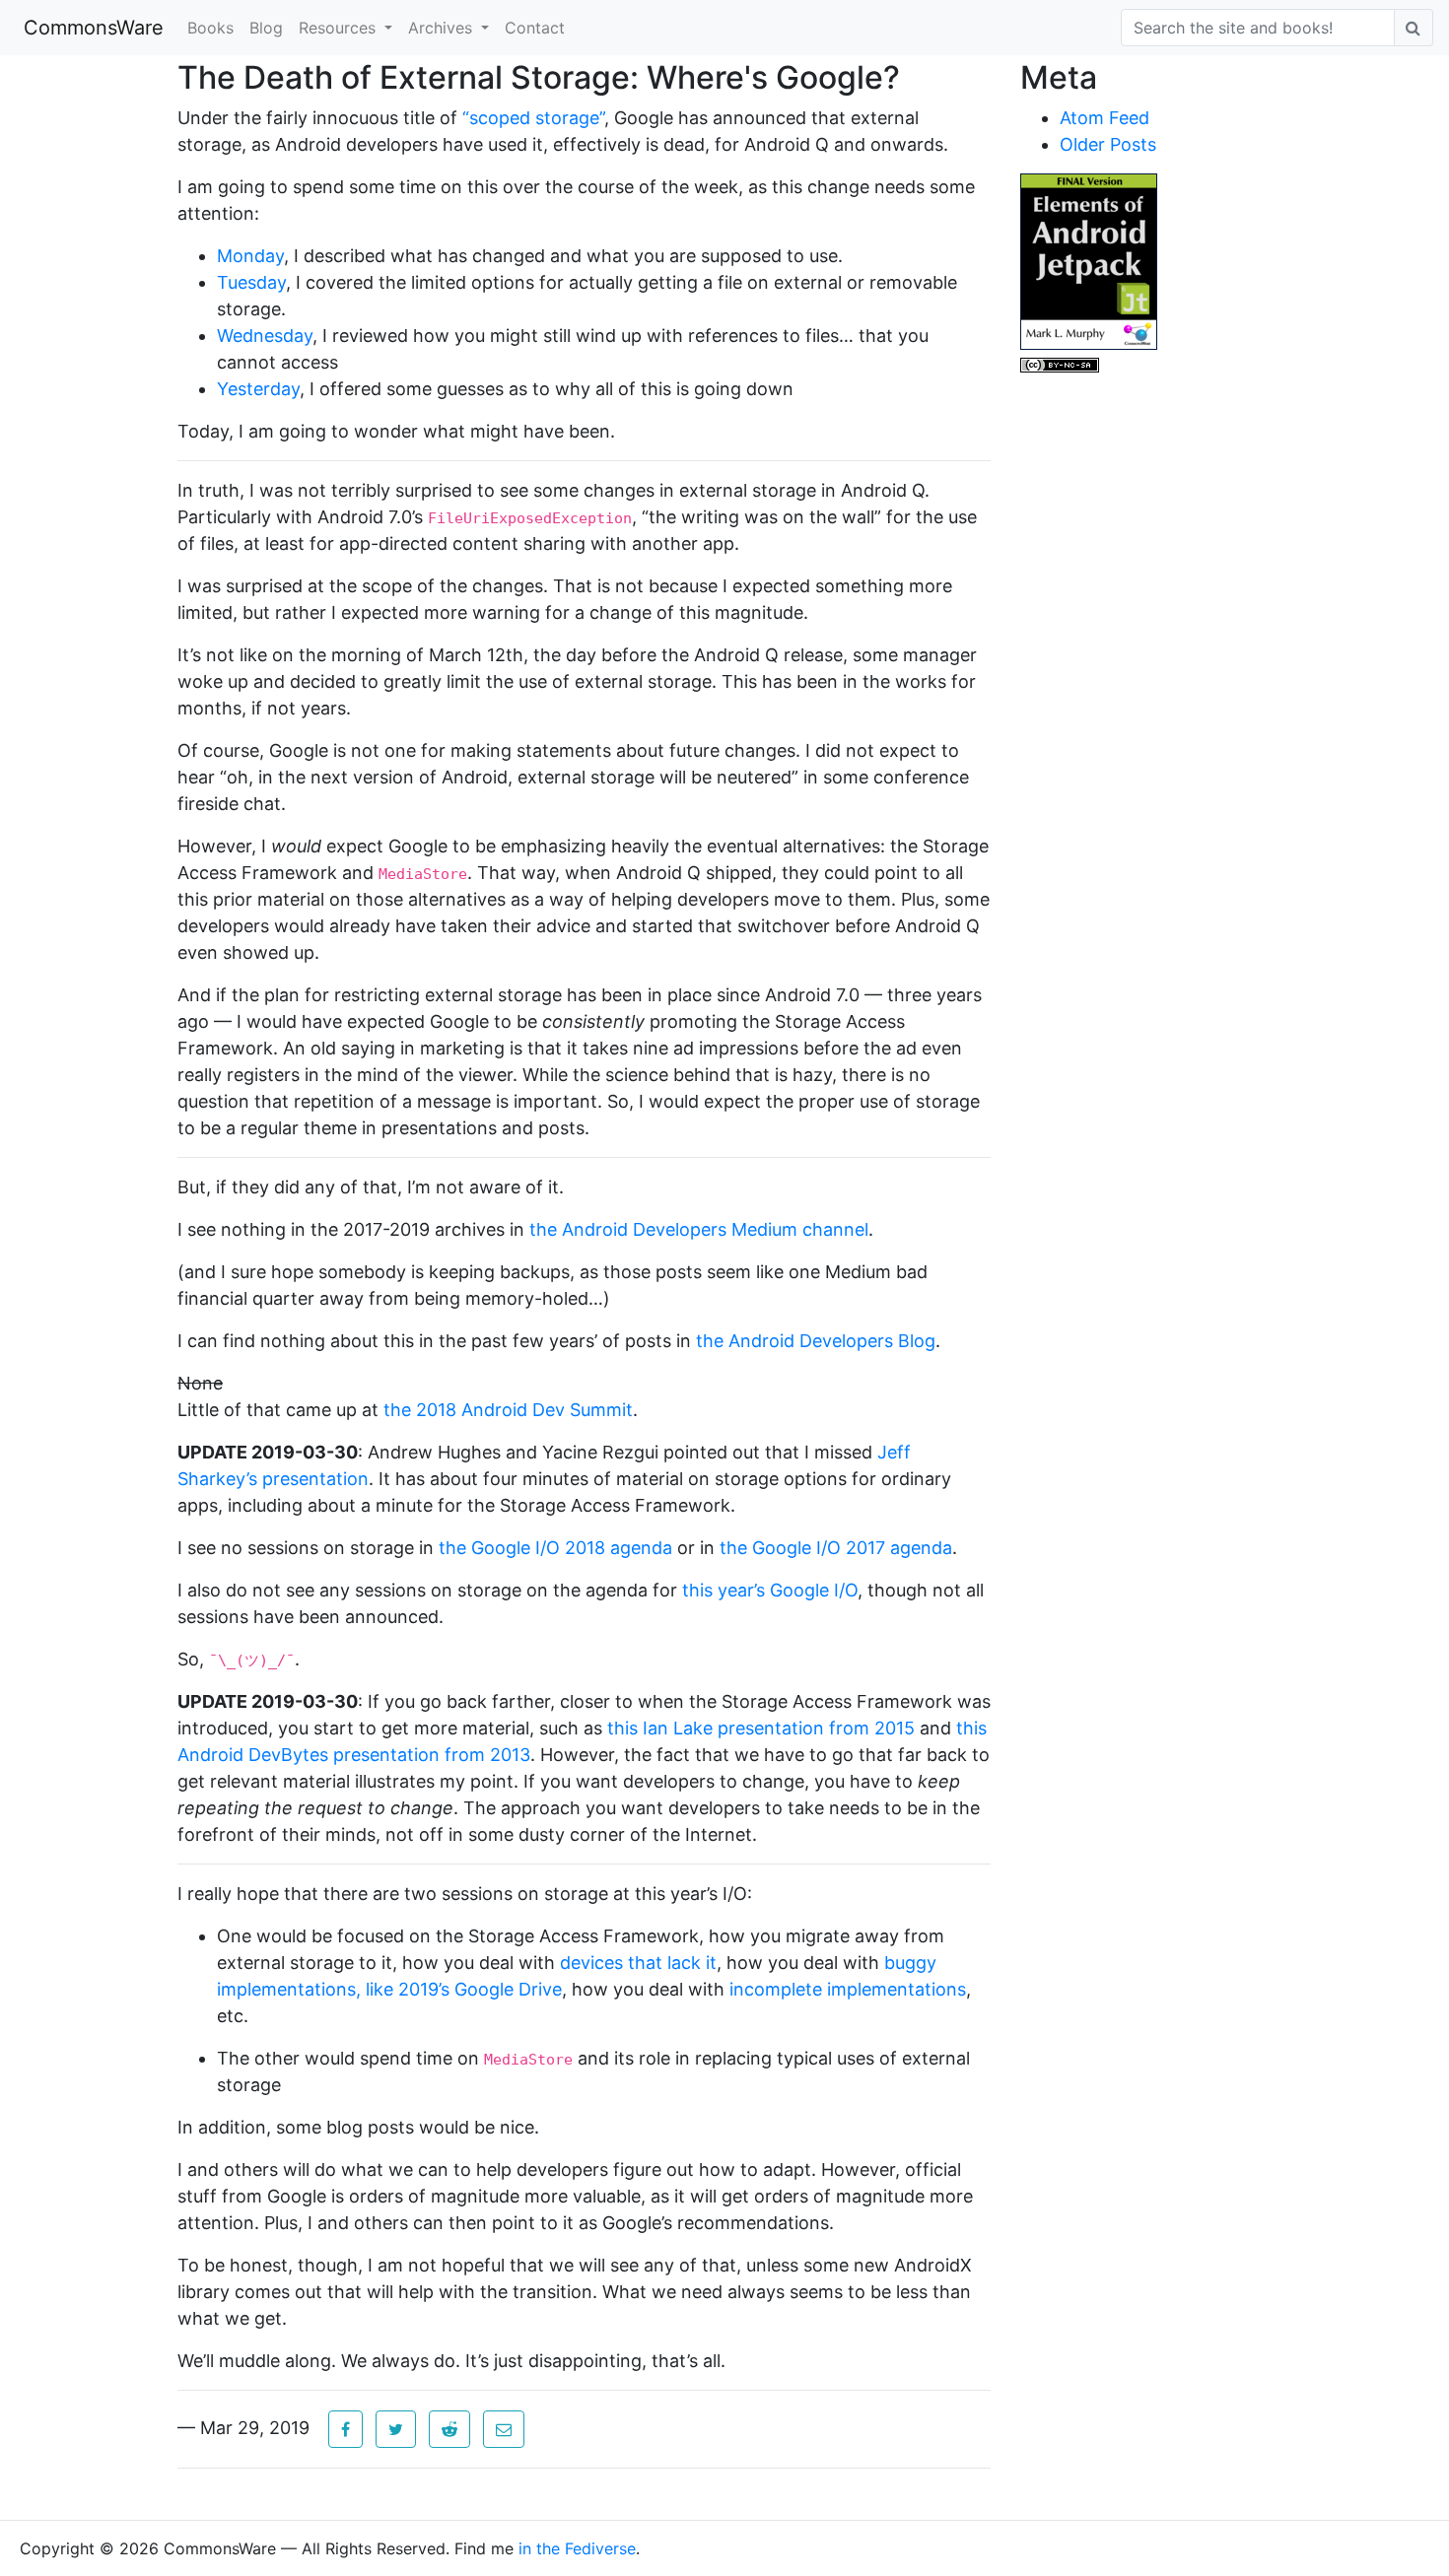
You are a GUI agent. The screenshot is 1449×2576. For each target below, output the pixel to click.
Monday (250, 256)
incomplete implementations (848, 1989)
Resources (340, 28)
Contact (535, 28)
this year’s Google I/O (770, 1590)
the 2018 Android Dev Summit (508, 1410)
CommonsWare (94, 28)
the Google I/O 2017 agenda (836, 1548)
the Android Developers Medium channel (699, 1229)
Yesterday (258, 389)
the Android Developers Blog (816, 1341)
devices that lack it (638, 1963)
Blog (266, 28)
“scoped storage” (533, 118)
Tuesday (251, 282)
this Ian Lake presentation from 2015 (761, 1728)
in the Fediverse (577, 2548)
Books (210, 28)
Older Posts (1108, 144)
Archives (443, 28)
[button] (345, 2429)
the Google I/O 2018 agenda (555, 1548)
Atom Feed (1104, 118)
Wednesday (265, 336)
